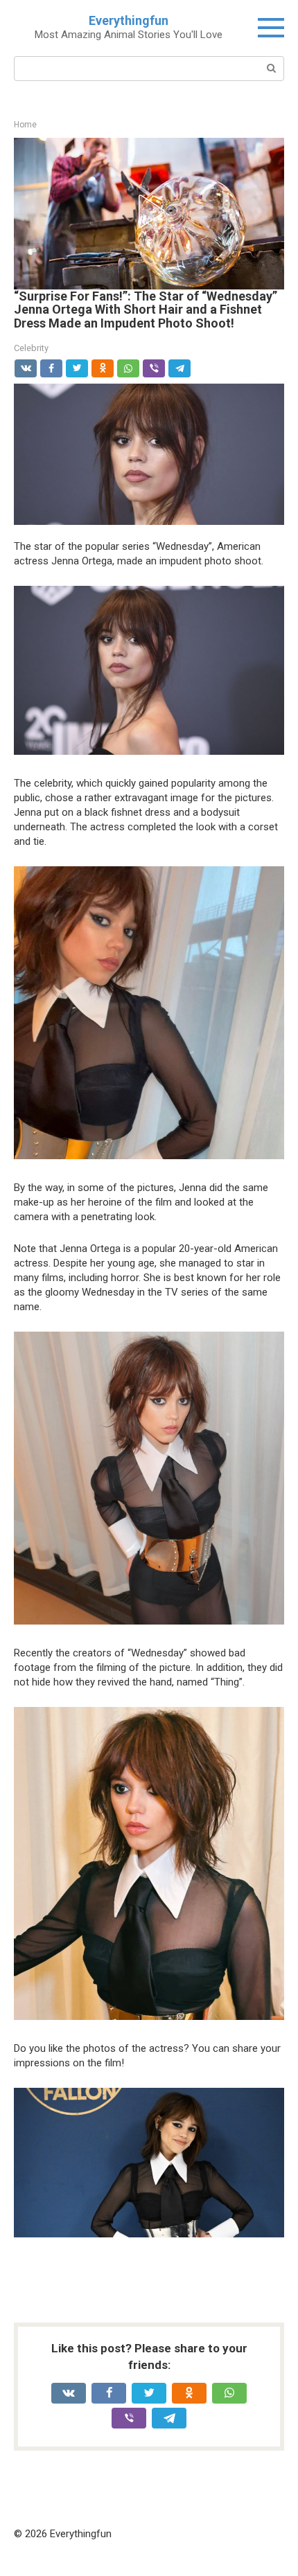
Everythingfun (129, 20)
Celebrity (31, 348)
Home (25, 125)
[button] (149, 211)
